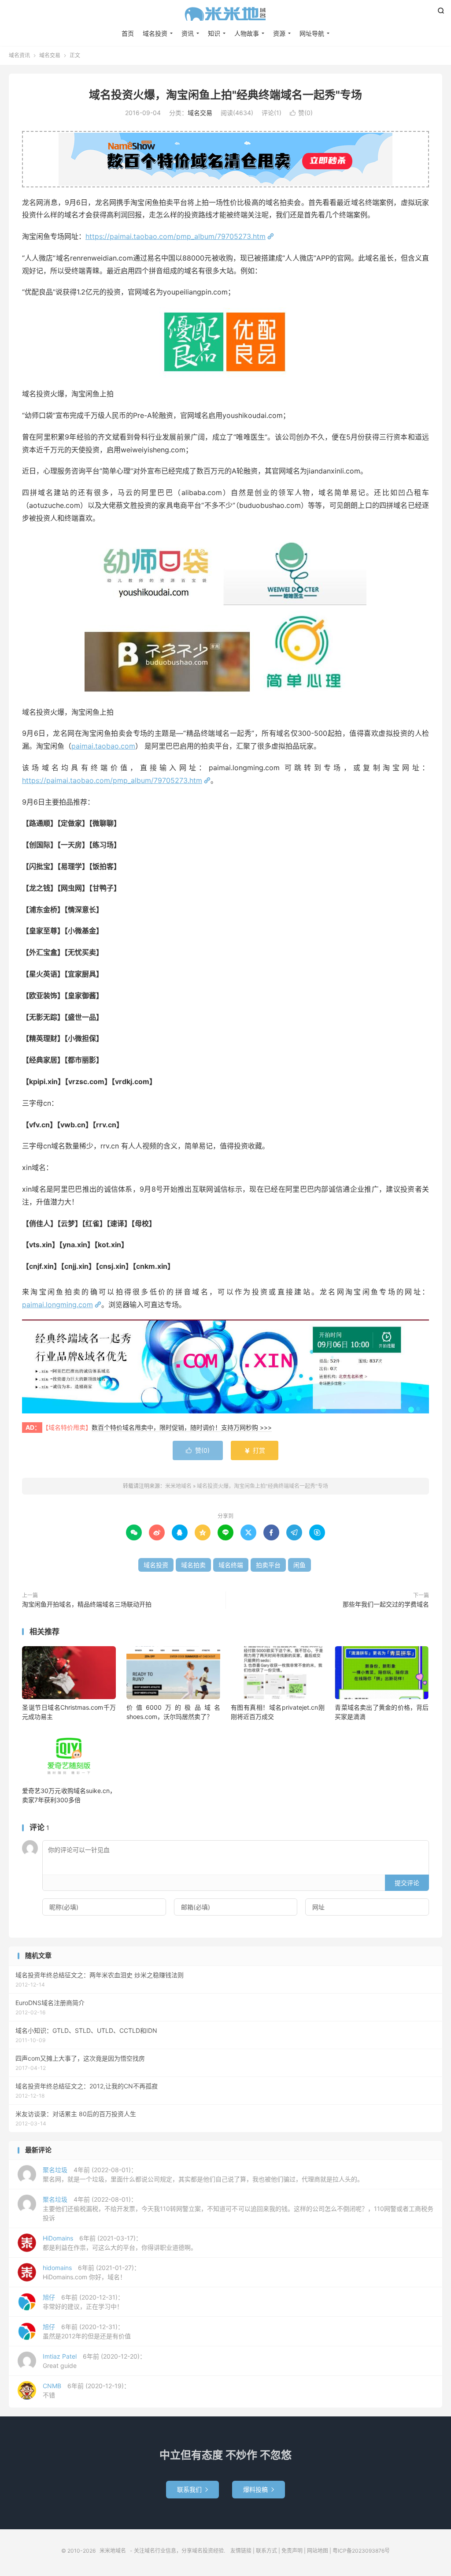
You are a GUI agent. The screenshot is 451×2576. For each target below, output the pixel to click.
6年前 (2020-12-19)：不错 (86, 2390)
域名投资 (155, 33)
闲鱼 (299, 1565)
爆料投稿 (259, 2489)
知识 (214, 33)
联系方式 (266, 2551)
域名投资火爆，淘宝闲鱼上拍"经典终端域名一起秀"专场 (225, 95)
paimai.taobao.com (103, 746)
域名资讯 (19, 55)
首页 (128, 33)
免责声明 (292, 2551)
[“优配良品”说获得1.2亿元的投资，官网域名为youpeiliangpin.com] (225, 343)
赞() (301, 113)
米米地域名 (225, 14)
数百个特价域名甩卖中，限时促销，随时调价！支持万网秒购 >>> (182, 1427)
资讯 (188, 33)
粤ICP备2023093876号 (361, 2551)
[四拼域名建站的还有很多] (225, 615)
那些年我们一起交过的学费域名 (386, 1604)
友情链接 (241, 2551)
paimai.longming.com (57, 1305)
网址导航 (312, 33)
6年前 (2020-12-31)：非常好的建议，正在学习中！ (83, 2302)
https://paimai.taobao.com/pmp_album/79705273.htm (176, 236)
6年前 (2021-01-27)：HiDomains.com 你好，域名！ (91, 2272)
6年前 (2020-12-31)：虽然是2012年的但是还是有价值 (87, 2331)
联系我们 (192, 2489)
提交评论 (407, 1883)
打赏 (255, 1450)
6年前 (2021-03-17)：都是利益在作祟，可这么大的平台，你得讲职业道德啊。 (120, 2243)
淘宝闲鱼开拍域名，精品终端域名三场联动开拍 (87, 1604)
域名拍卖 (193, 1565)
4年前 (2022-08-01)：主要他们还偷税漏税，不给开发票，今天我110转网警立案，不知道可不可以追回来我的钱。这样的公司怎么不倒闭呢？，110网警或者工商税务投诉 (238, 2209)
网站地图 (318, 2551)
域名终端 (231, 1565)
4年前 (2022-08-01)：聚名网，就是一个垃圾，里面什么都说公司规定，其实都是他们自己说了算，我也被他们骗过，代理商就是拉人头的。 (203, 2174)
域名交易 (50, 55)
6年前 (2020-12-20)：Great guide (94, 2361)
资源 (279, 33)
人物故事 (247, 33)
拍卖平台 (268, 1565)
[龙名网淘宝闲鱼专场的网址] (225, 1366)
